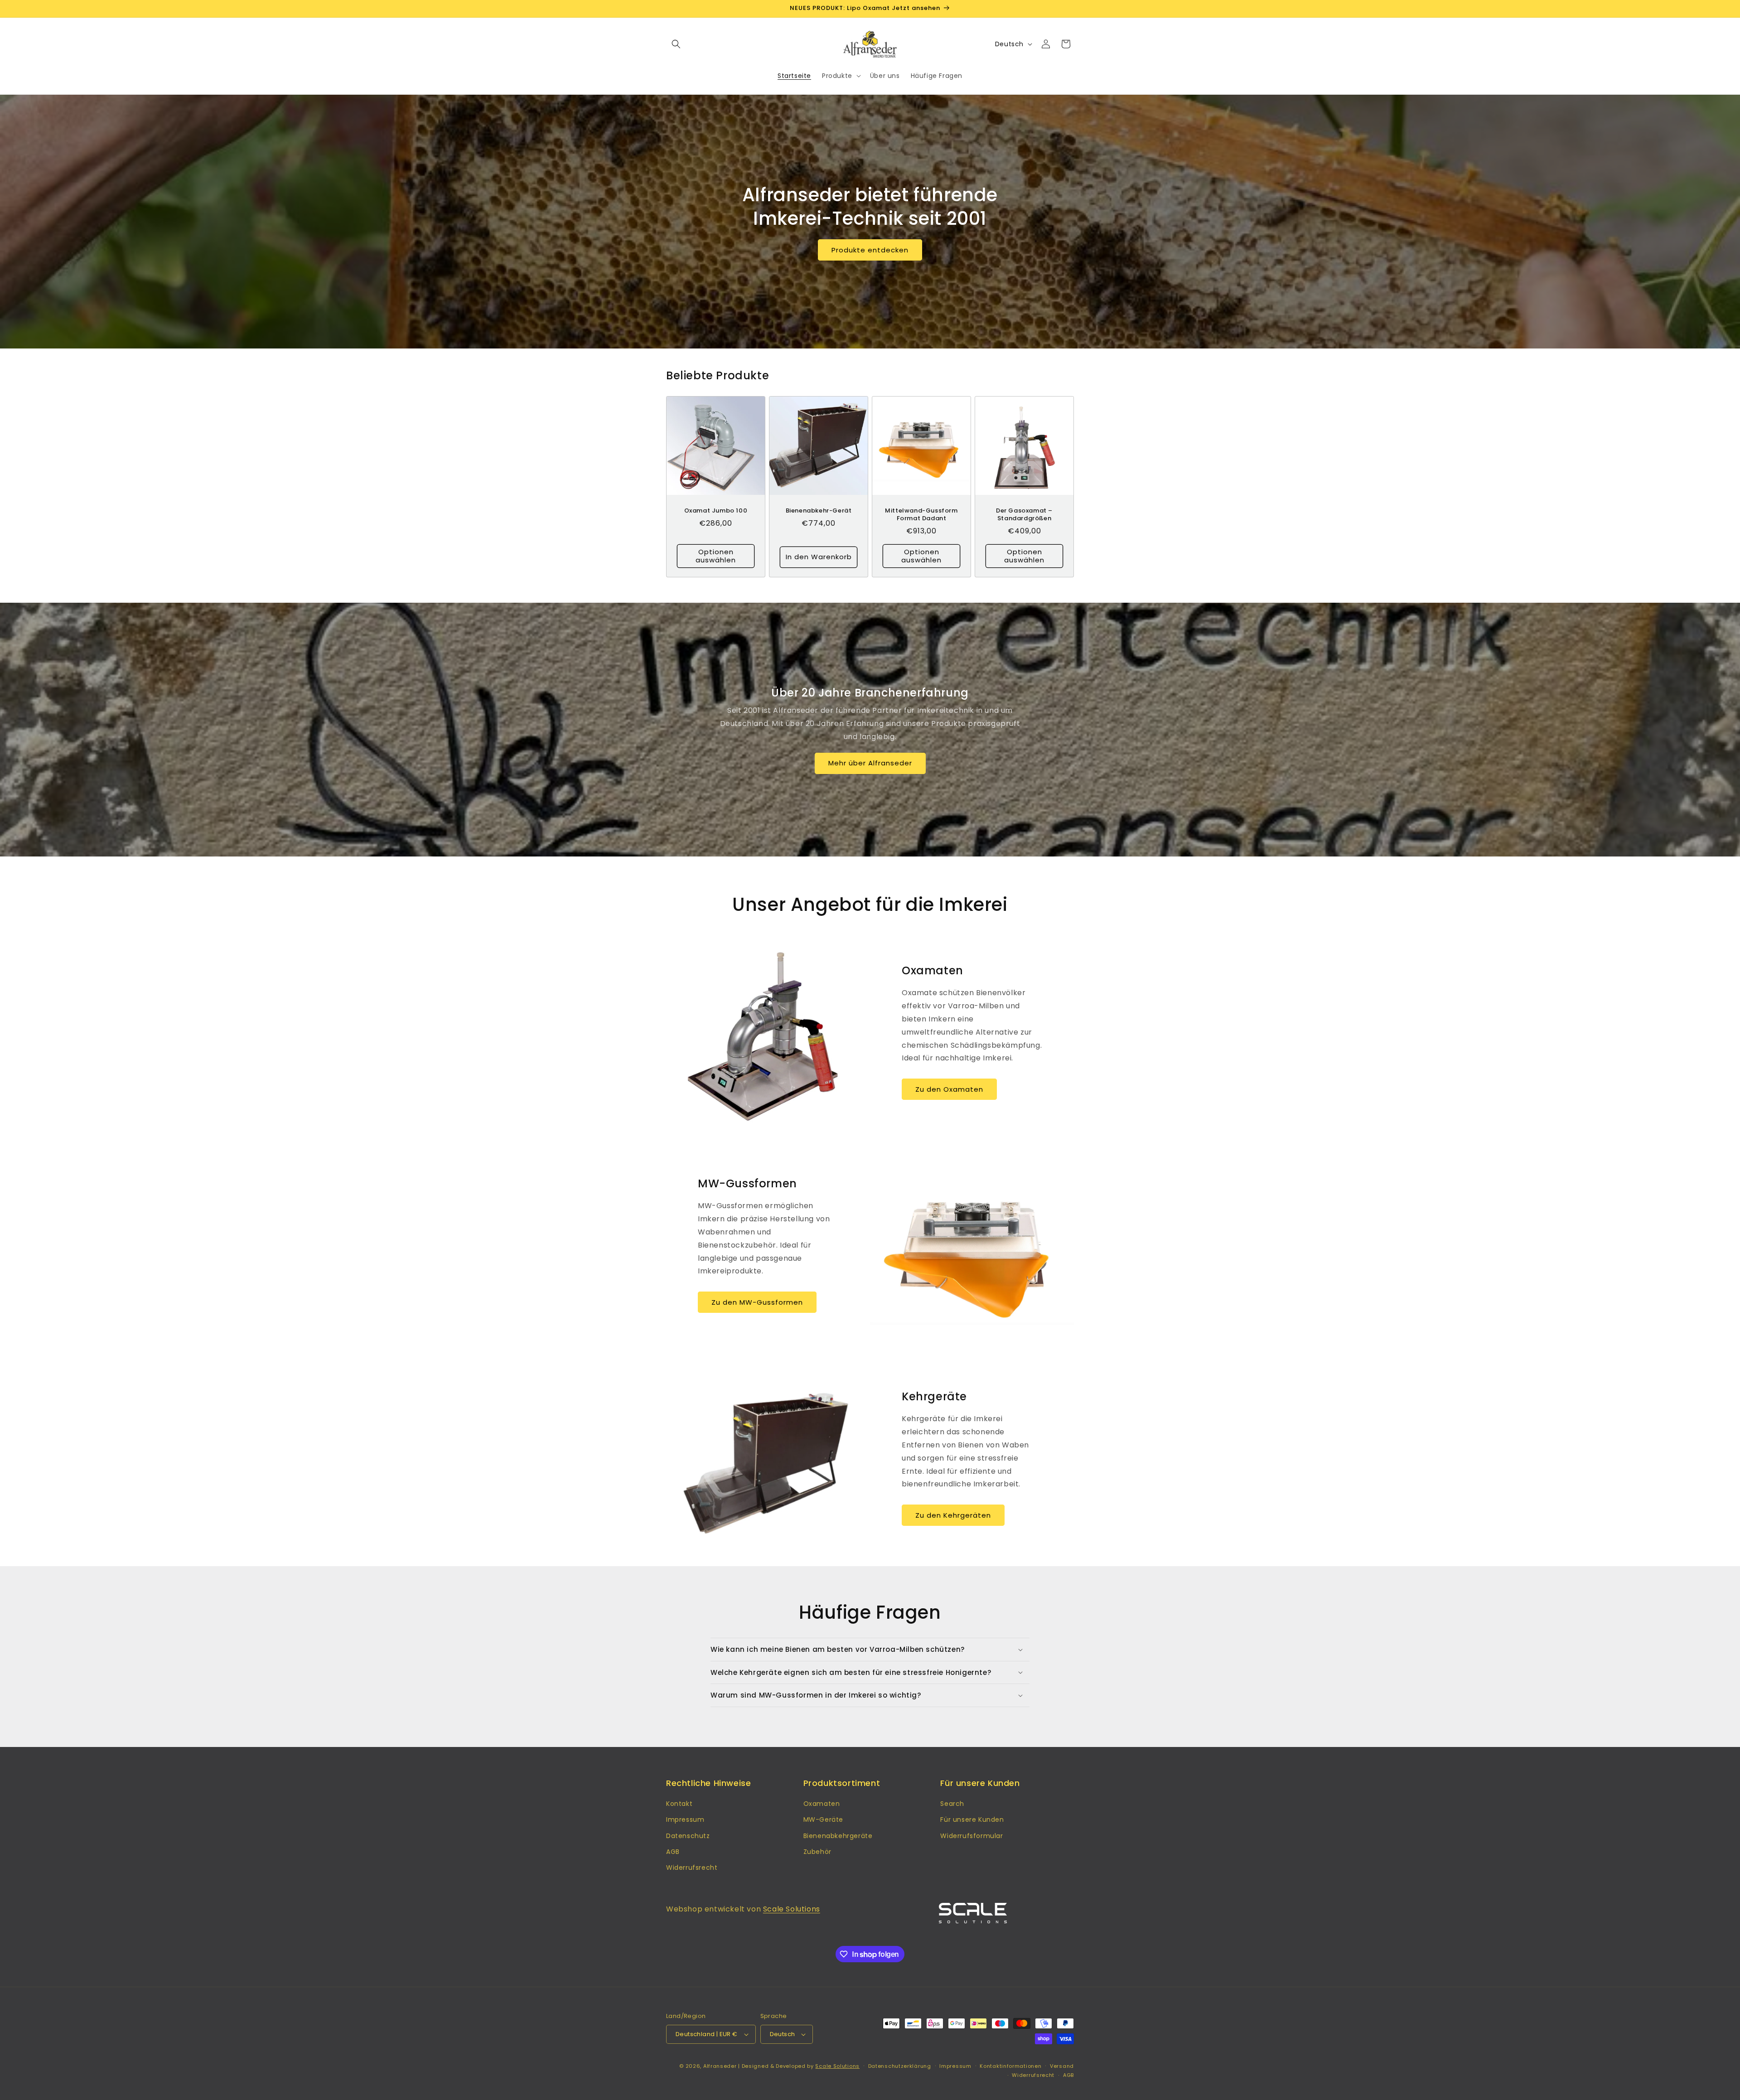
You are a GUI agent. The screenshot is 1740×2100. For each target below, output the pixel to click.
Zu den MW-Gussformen (757, 1302)
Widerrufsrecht (692, 1868)
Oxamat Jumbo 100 (716, 511)
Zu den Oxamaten (949, 1089)
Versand (1062, 2066)
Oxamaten (822, 1804)
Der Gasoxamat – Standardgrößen (1024, 515)
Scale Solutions (792, 1909)
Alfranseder (720, 2066)
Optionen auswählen (716, 556)
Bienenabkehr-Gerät (819, 511)
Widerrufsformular (971, 1836)
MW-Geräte (823, 1819)
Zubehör (817, 1852)
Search (952, 1804)
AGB (673, 1852)
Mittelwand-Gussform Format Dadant (921, 515)
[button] (676, 44)
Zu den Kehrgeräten (953, 1515)
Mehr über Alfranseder (870, 763)
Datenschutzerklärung (900, 2066)
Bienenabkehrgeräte (838, 1836)
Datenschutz (688, 1836)
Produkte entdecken (870, 249)
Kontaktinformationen (1010, 2066)
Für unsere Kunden (972, 1819)
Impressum (685, 1819)
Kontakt (679, 1804)
